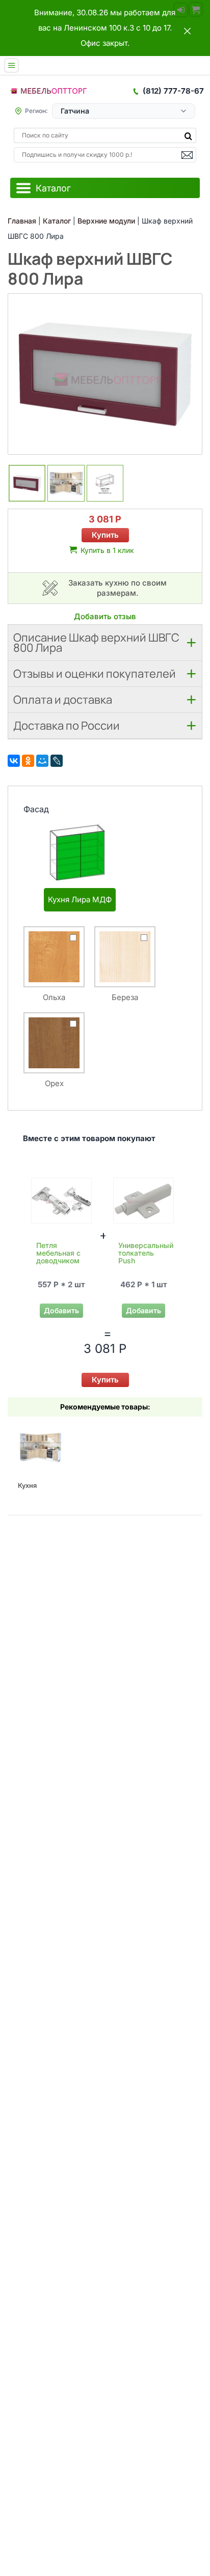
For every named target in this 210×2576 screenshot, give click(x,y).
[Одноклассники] (28, 761)
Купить (105, 535)
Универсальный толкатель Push (146, 1253)
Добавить (61, 1310)
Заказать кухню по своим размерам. (117, 588)
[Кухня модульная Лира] (40, 1447)
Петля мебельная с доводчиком (58, 1253)
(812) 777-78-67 (173, 91)
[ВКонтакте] (14, 761)
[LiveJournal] (57, 761)
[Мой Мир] (42, 761)
